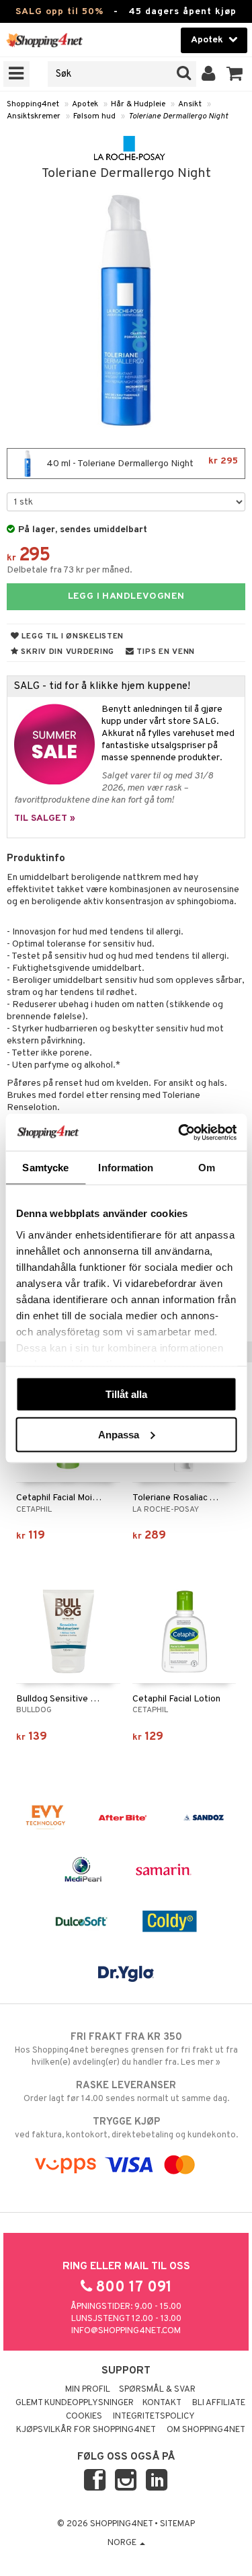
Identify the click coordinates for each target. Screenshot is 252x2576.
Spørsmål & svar (157, 2390)
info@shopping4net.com (126, 2331)
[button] (235, 74)
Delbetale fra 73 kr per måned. (70, 570)
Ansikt (190, 104)
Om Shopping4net (206, 2430)
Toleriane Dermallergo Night (178, 116)
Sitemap (177, 2524)
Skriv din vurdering (67, 652)
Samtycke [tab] (45, 1168)
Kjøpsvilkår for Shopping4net (86, 2430)
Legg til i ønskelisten (72, 636)
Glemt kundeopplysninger (75, 2403)
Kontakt (162, 2403)
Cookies (84, 2417)
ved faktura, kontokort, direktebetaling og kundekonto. (126, 2128)
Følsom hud (94, 116)
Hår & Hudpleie (138, 104)
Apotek (85, 104)
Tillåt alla (126, 1394)
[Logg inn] (209, 74)
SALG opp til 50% (59, 12)
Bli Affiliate (219, 2403)
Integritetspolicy (154, 2417)
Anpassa (119, 1434)
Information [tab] (126, 1168)
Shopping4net (33, 104)
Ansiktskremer (34, 116)
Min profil (88, 2390)
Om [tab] (207, 1168)
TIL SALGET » (45, 818)
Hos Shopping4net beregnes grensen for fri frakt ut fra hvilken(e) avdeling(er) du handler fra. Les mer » (126, 2050)
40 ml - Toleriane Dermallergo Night (141, 463)
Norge (123, 2543)
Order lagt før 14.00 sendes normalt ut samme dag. (126, 2092)
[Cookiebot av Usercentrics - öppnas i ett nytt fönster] (179, 1132)
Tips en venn (165, 652)
